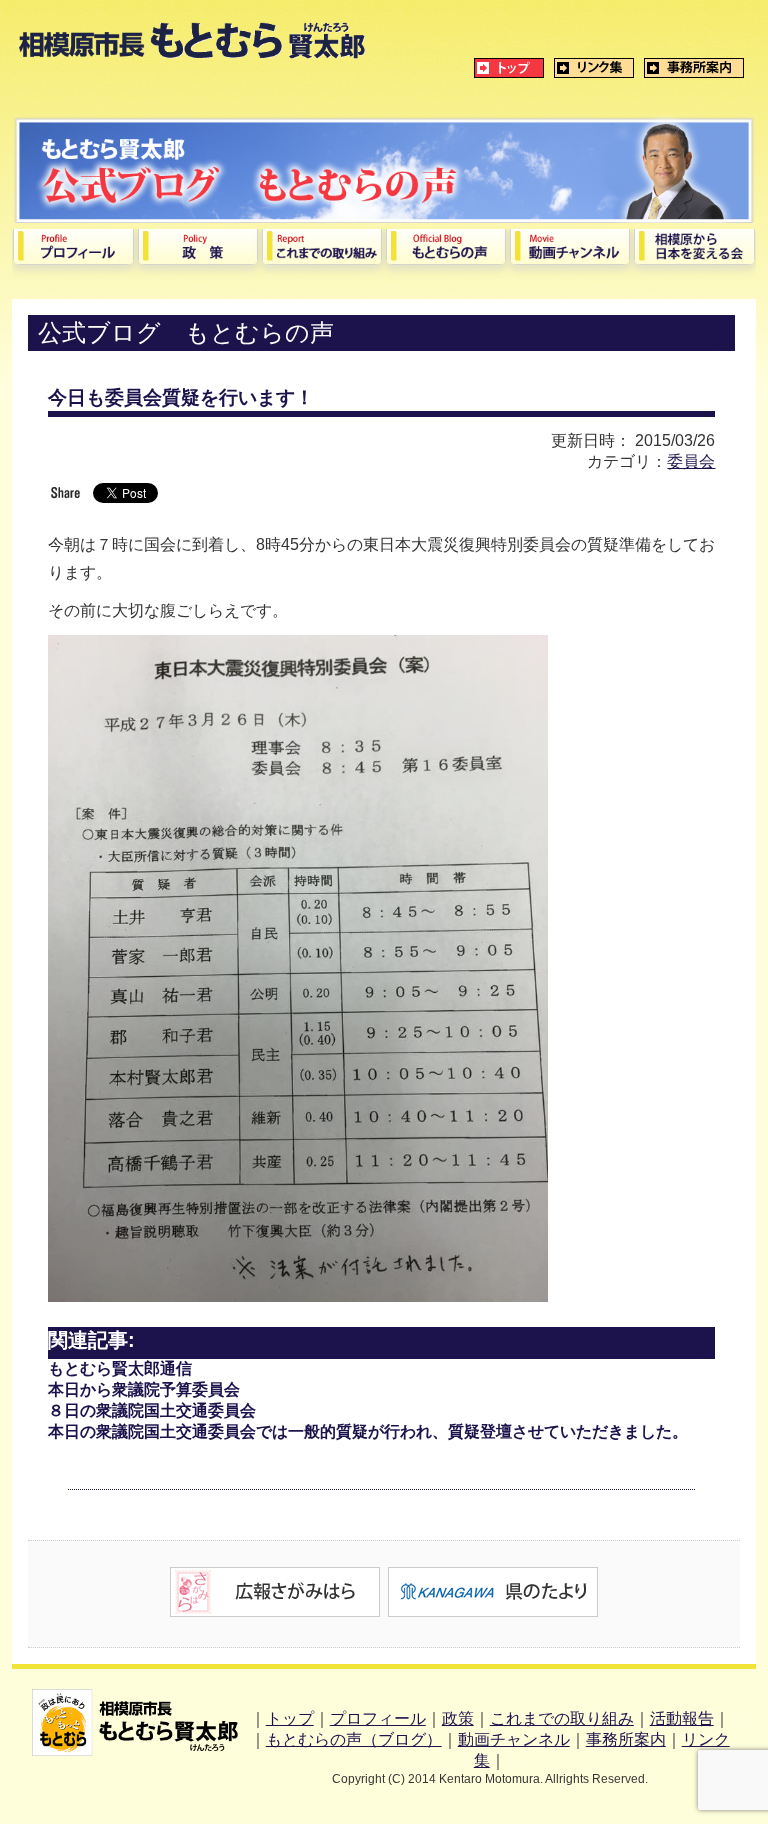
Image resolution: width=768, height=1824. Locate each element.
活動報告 (682, 1718)
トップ (290, 1718)
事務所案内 (626, 1739)
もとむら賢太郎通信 (120, 1368)
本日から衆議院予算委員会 (144, 1389)
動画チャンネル (514, 1739)
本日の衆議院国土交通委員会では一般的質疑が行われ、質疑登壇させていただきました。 (368, 1431)
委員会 (691, 461)
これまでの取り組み (562, 1718)
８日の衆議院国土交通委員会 (152, 1410)
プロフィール (378, 1718)
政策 (458, 1718)
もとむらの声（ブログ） (354, 1739)
